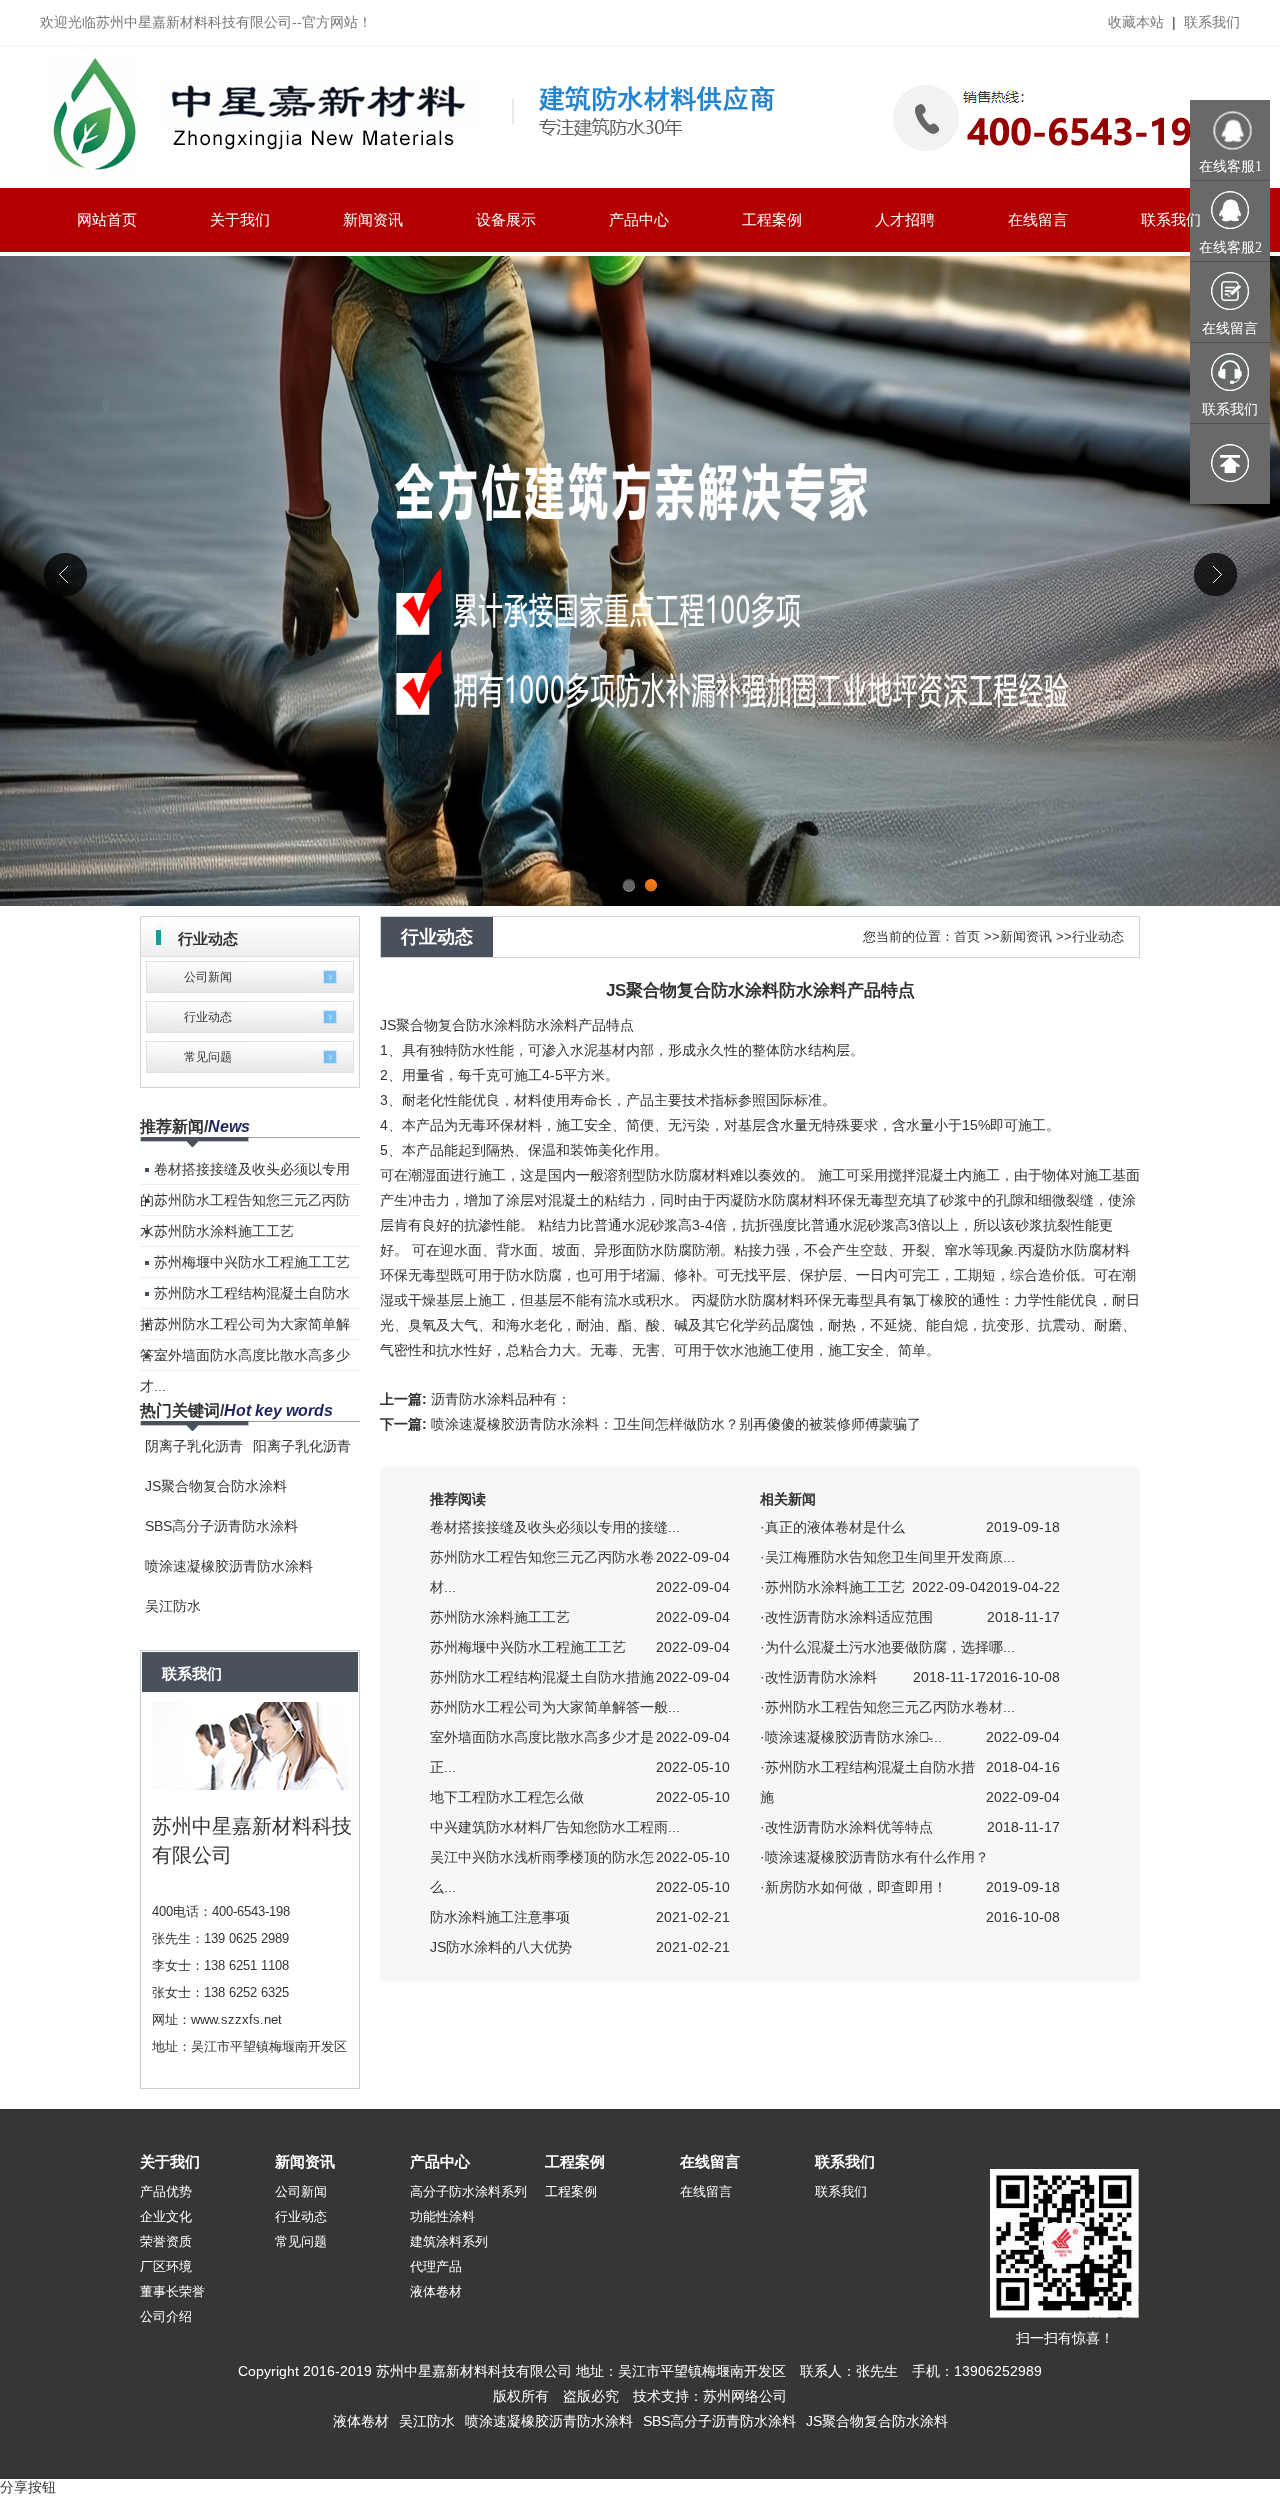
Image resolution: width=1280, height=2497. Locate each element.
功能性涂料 (442, 2216)
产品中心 (440, 2161)
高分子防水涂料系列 (468, 2191)
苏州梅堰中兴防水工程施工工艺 (252, 1262)
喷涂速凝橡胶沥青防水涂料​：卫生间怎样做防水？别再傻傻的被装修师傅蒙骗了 (676, 1424)
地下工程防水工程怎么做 (507, 1797)
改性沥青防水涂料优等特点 (849, 1827)
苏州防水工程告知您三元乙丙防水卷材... (890, 1707)
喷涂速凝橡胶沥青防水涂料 (229, 1566)
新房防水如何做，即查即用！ (856, 1887)
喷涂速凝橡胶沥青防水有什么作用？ (877, 1857)
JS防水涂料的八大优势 (501, 1947)
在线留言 (710, 2161)
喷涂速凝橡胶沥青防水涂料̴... (853, 1737)
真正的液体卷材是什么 (835, 1527)
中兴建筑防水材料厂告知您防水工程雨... (555, 1827)
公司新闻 (208, 977)
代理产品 (436, 2266)
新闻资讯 (1026, 936)
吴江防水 (173, 1606)
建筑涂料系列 (449, 2241)
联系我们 (1212, 22)
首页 (967, 936)
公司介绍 (166, 2316)
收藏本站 (1136, 22)
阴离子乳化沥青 (194, 1446)
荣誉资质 (166, 2241)
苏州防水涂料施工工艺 (224, 1231)
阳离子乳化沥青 (302, 1446)
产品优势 (166, 2191)
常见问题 (208, 1057)
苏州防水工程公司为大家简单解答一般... (555, 1707)
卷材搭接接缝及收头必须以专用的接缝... (555, 1527)
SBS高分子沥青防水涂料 (221, 1526)
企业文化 (166, 2216)
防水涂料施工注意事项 (500, 1917)
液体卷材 (436, 2291)
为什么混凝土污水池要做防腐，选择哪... (890, 1647)
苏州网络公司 (745, 2396)
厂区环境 (166, 2266)
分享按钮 (28, 2487)
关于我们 (170, 2161)
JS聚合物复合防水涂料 (216, 1486)
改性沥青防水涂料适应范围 (849, 1617)
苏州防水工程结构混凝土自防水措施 (542, 1677)
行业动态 (208, 1017)
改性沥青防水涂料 (821, 1677)
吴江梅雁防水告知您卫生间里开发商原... (890, 1557)
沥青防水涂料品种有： (501, 1399)
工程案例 (575, 2161)
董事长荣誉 (172, 2291)
